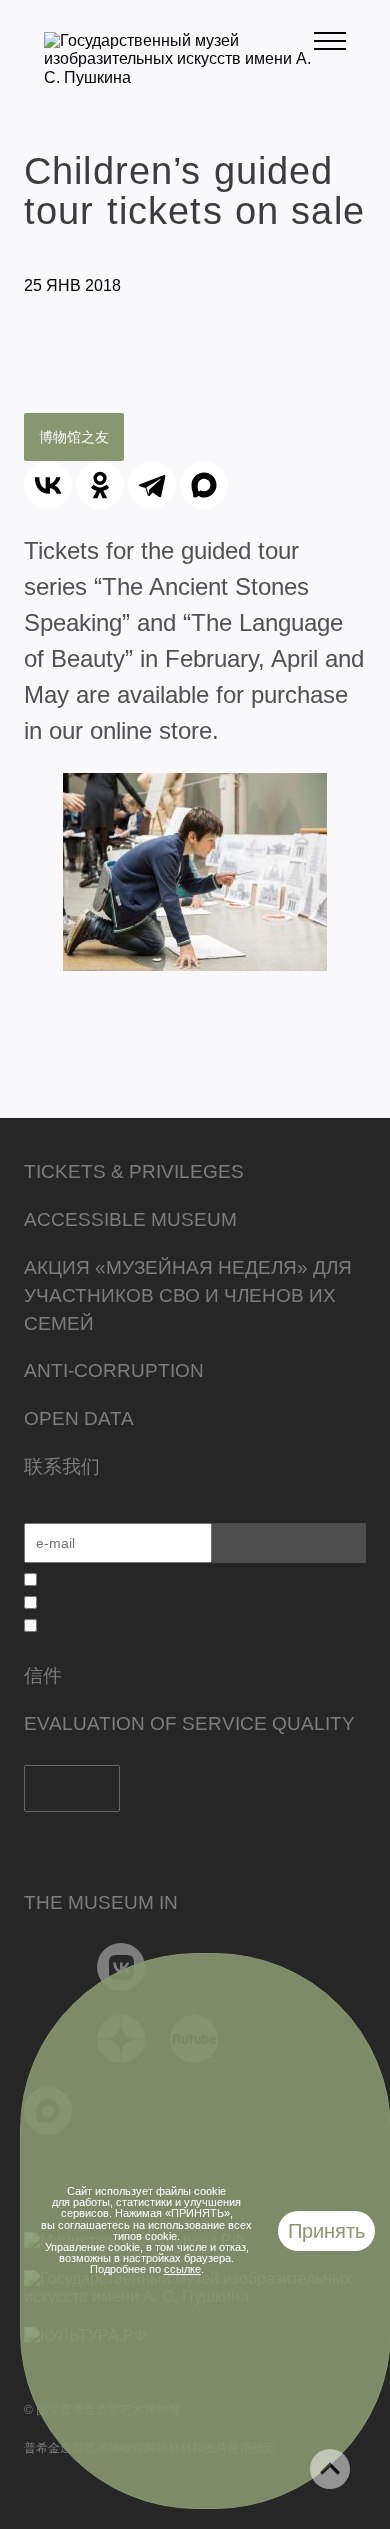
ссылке (182, 2269)
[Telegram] (152, 485)
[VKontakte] (121, 1967)
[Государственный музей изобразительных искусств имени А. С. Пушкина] (179, 77)
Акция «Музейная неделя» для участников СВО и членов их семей (188, 1295)
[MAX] (204, 485)
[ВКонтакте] (48, 485)
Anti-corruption (114, 1370)
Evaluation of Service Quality (189, 1723)
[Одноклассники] (100, 485)
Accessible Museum (130, 1219)
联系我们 (62, 1466)
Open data (79, 1418)
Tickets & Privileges (134, 1171)
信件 (43, 1675)
